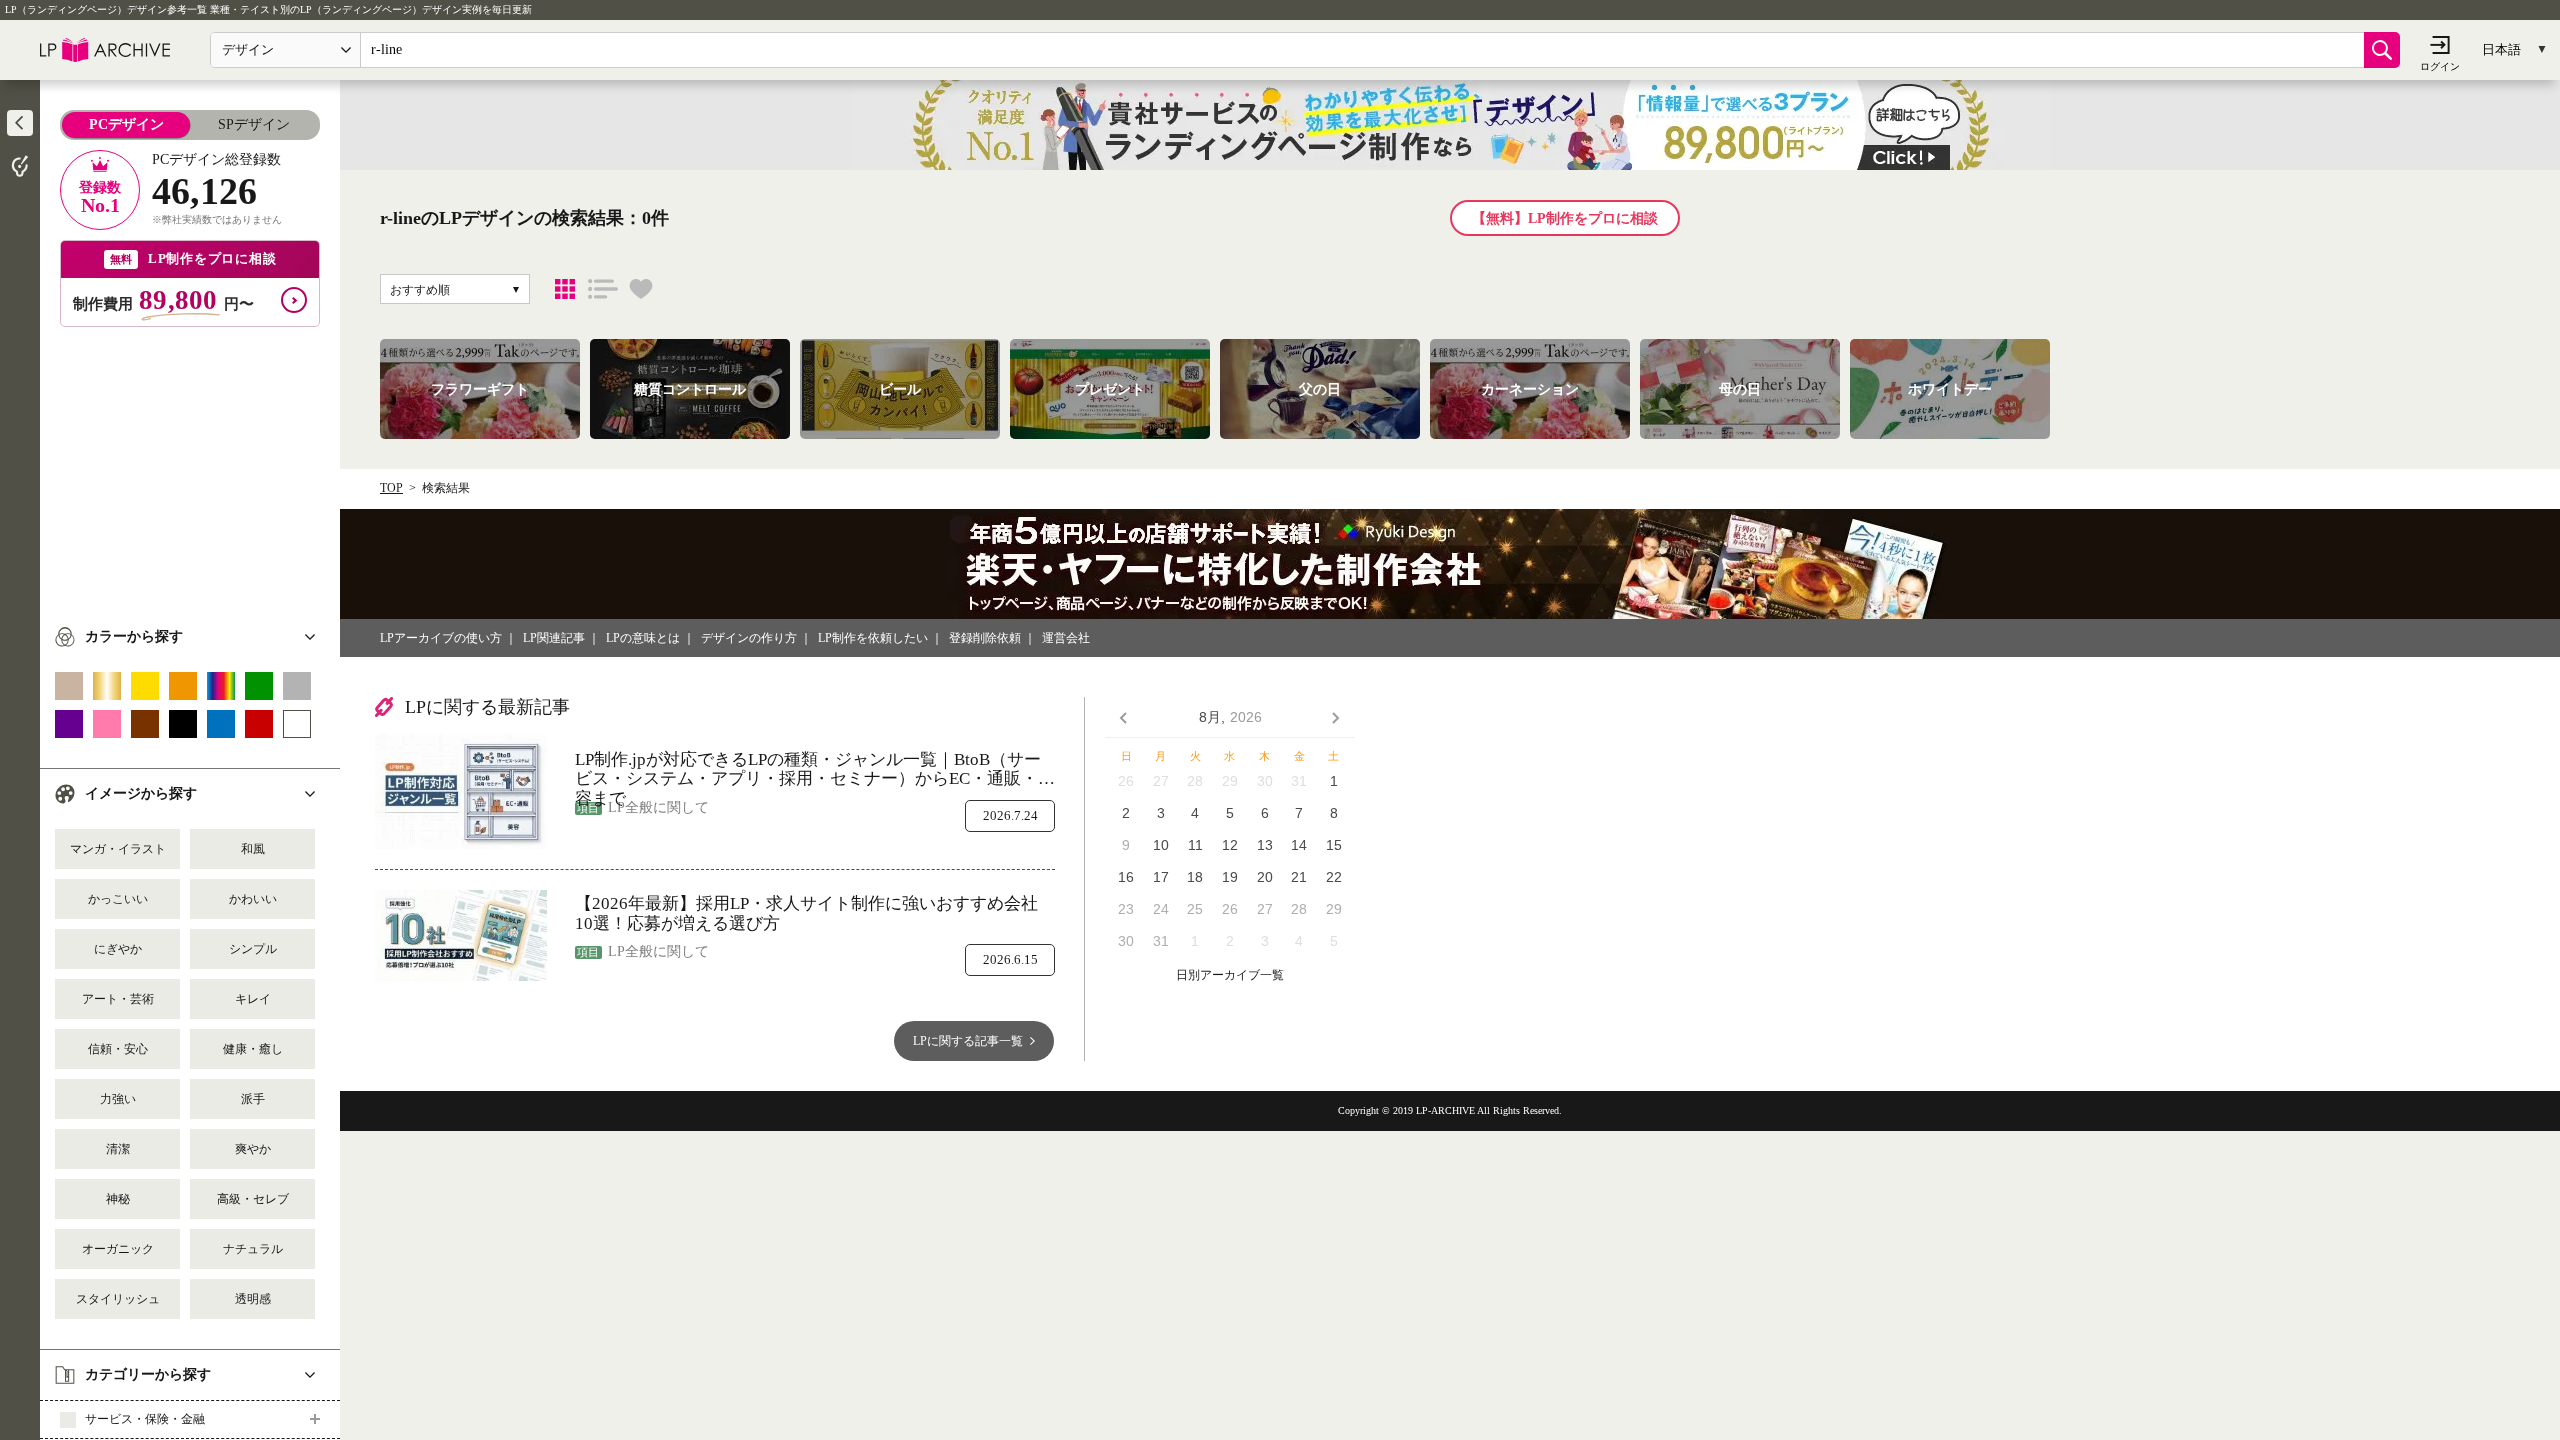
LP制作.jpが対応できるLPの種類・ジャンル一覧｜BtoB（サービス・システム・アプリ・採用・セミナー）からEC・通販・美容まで (815, 769)
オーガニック (118, 1249)
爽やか (253, 1149)
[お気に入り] (641, 289)
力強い (118, 1099)
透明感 (253, 1299)
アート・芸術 (118, 999)
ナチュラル (253, 1249)
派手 (253, 1099)
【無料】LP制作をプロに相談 (1565, 218)
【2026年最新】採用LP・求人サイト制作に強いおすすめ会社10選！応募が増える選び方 (806, 913)
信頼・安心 (118, 1049)
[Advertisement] (190, 467)
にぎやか (118, 949)
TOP (391, 488)
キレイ (253, 999)
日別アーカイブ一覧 (1230, 975)
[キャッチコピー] (603, 289)
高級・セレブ (253, 1199)
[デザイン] (565, 289)
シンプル (253, 949)
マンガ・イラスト (118, 849)
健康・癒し (253, 1049)
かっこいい (118, 899)
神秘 (118, 1199)
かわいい (253, 899)
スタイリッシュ (118, 1299)
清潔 (118, 1149)
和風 (253, 849)
